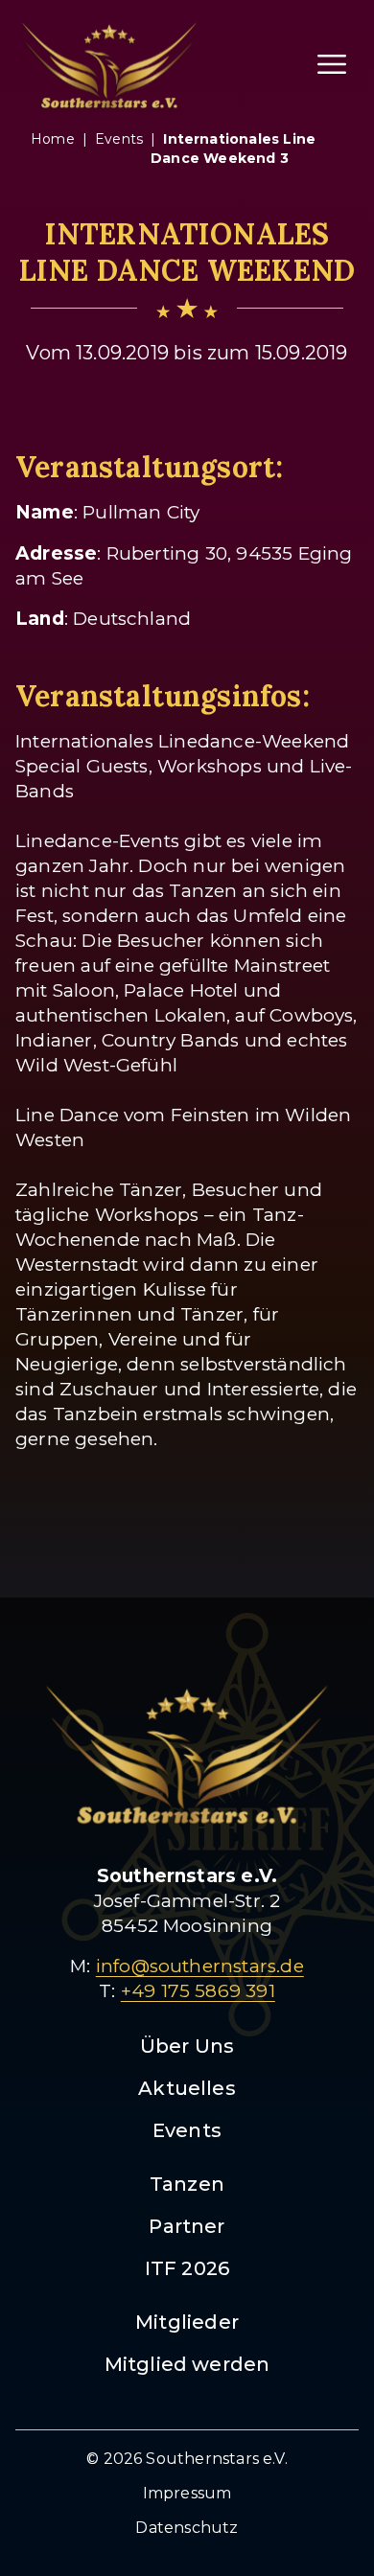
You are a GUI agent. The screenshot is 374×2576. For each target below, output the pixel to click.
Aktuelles (187, 2088)
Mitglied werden (187, 2364)
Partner (187, 2226)
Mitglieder (187, 2322)
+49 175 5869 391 (198, 1991)
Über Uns (187, 2046)
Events (187, 2130)
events (119, 139)
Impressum (187, 2493)
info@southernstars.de (200, 1966)
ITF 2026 (187, 2268)
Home (53, 139)
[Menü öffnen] (332, 64)
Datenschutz (187, 2528)
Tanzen (187, 2184)
